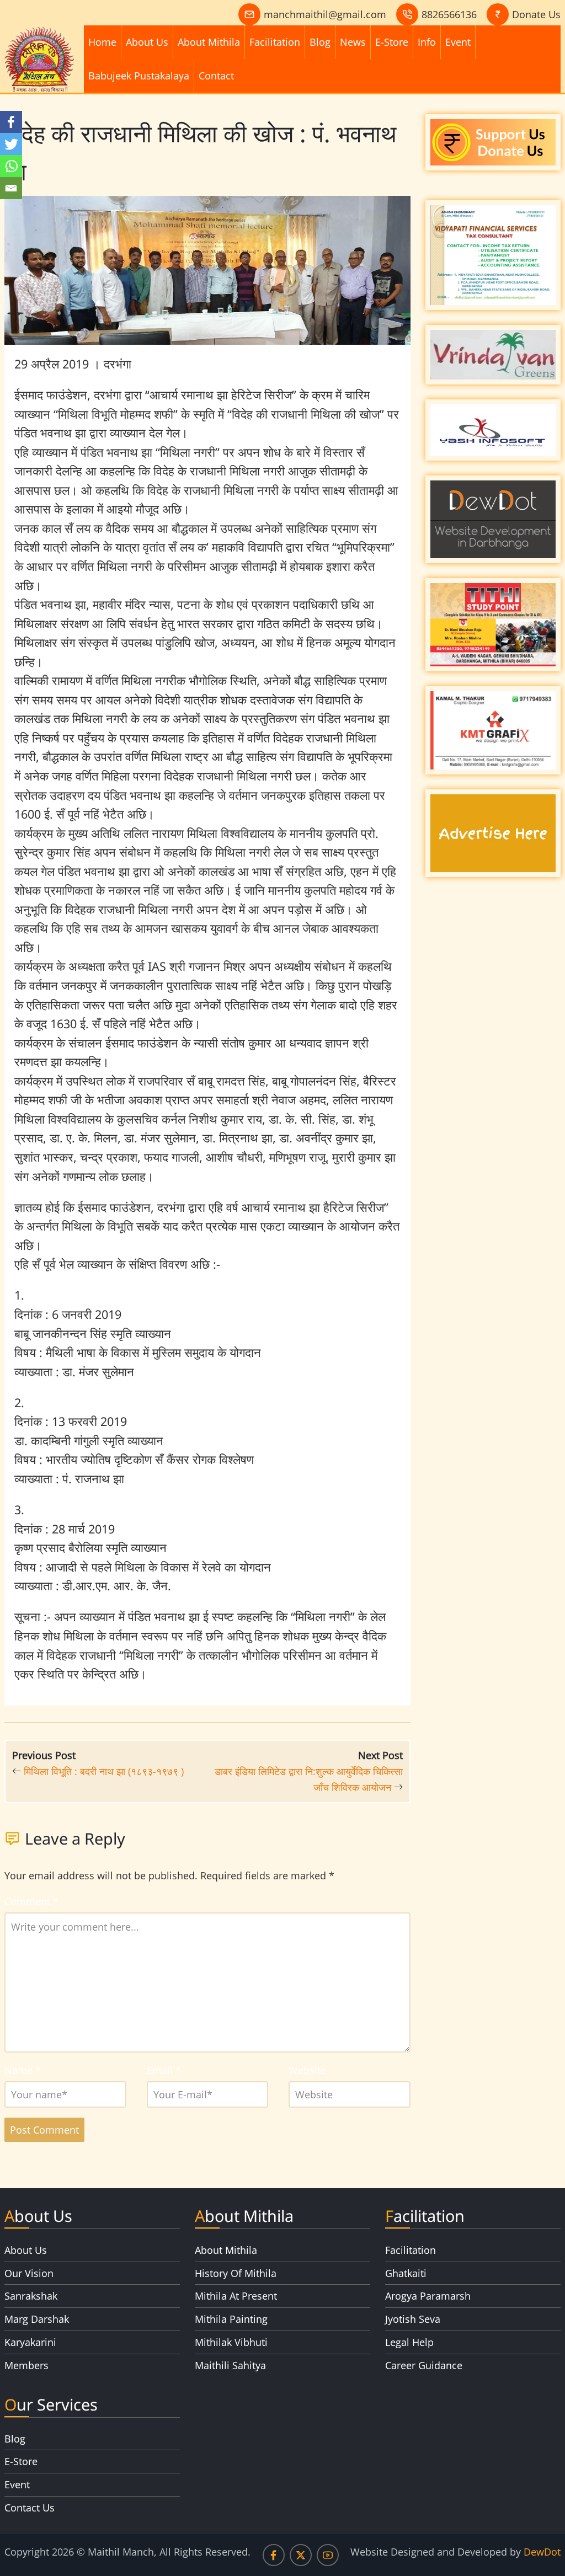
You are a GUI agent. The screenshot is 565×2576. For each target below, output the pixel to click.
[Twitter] (11, 144)
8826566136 (449, 14)
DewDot (542, 2552)
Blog (320, 42)
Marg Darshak (37, 2319)
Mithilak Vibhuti (231, 2342)
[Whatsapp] (11, 166)
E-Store (392, 42)
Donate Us (536, 14)
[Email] (11, 188)
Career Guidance (424, 2365)
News (353, 42)
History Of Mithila (236, 2273)
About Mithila (209, 42)
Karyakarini (30, 2342)
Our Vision (29, 2273)
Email (164, 2070)
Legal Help (409, 2342)
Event (458, 42)
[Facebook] (11, 122)
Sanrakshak (31, 2296)
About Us (147, 42)
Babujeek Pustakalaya (139, 76)
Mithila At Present (236, 2296)
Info (427, 42)
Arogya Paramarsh (428, 2296)
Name (23, 2070)
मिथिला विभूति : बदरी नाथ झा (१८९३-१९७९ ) (104, 1771)
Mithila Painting (231, 2319)
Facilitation (275, 42)
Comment (31, 1901)
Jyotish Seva (413, 2319)
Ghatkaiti (406, 2273)
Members (26, 2365)
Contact (216, 76)
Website (307, 2070)
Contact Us (30, 2508)
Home (102, 42)
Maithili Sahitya (230, 2365)
